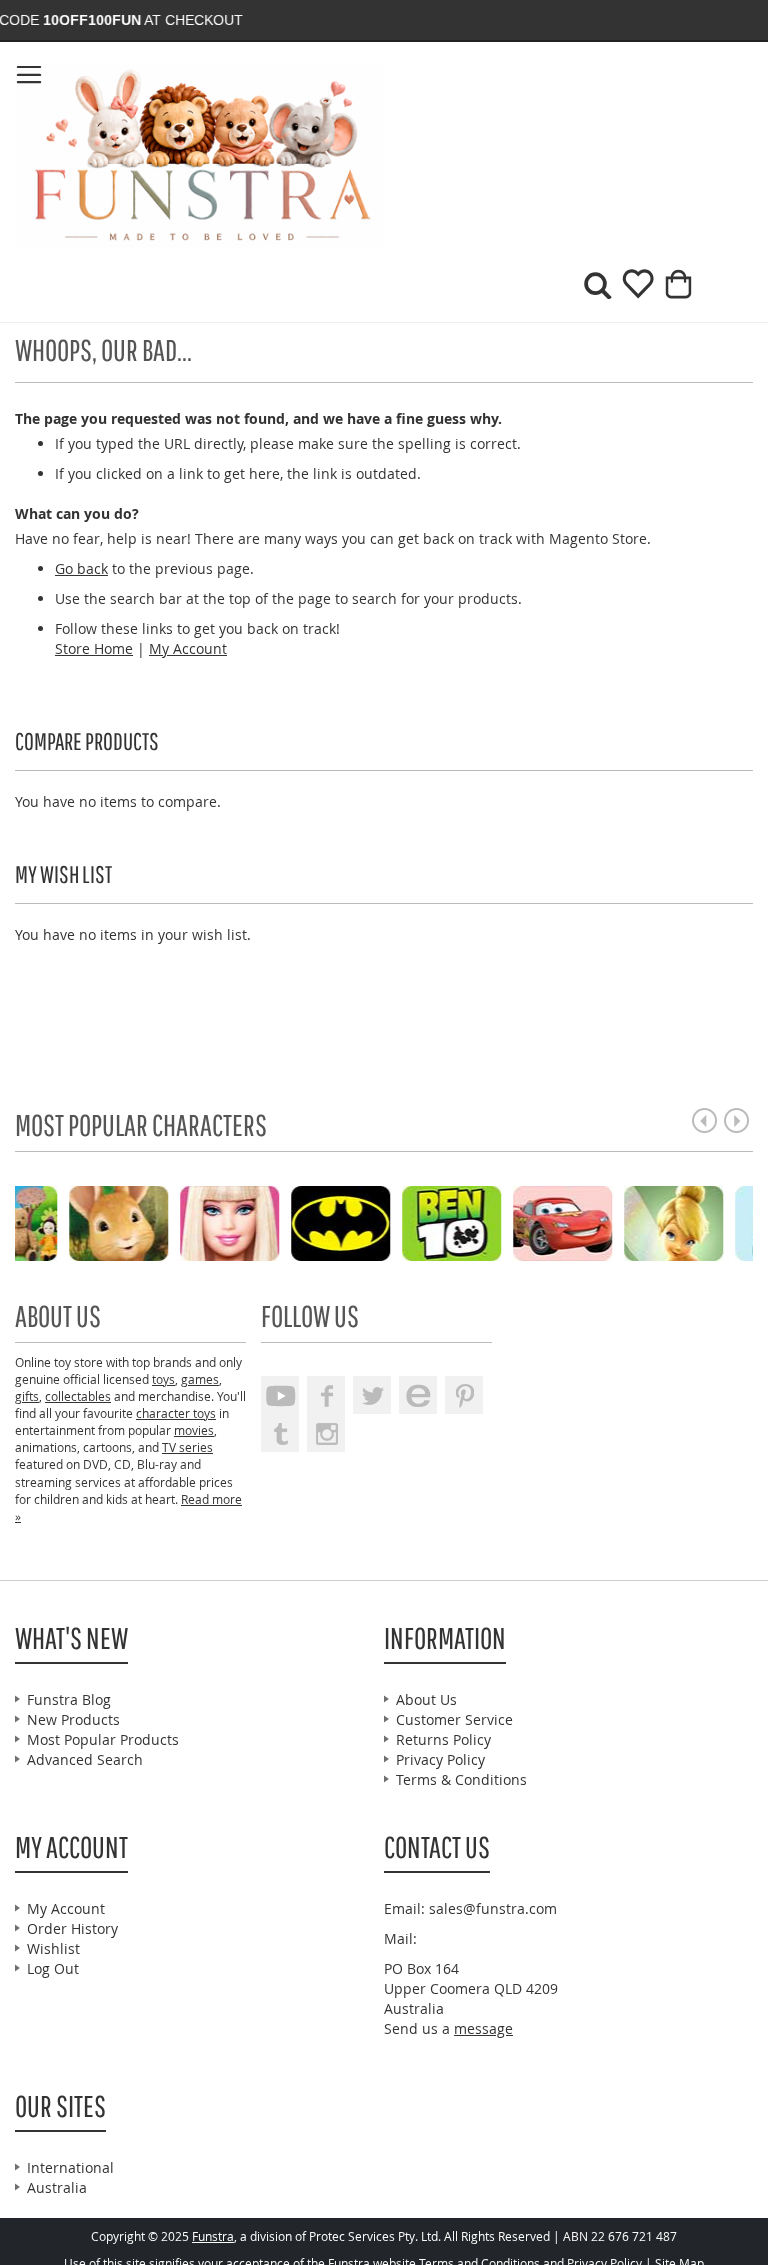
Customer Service (454, 1719)
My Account (188, 648)
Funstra (213, 2236)
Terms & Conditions (461, 1779)
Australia (57, 2187)
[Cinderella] (615, 1221)
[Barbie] (60, 1221)
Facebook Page (326, 1395)
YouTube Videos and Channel (280, 1395)
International (70, 2167)
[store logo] (199, 156)
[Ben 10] (282, 1221)
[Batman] (171, 1221)
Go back (81, 568)
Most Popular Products (103, 1739)
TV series (187, 1447)
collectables (78, 1396)
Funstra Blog (69, 1699)
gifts (27, 1396)
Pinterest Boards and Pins (464, 1395)
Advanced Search (85, 1759)
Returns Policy (443, 1739)
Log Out (53, 1968)
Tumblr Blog (280, 1433)
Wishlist (53, 1948)
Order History (72, 1928)
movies (194, 1430)
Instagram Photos (326, 1433)
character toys (176, 1413)
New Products (73, 1719)
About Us (426, 1699)
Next (736, 1120)
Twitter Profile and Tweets (372, 1395)
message (483, 2028)
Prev (704, 1120)
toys (163, 1379)
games (200, 1379)
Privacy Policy (440, 1759)
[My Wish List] (630, 290)
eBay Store (418, 1395)
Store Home (94, 648)
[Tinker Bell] (504, 1221)
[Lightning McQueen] (393, 1221)
